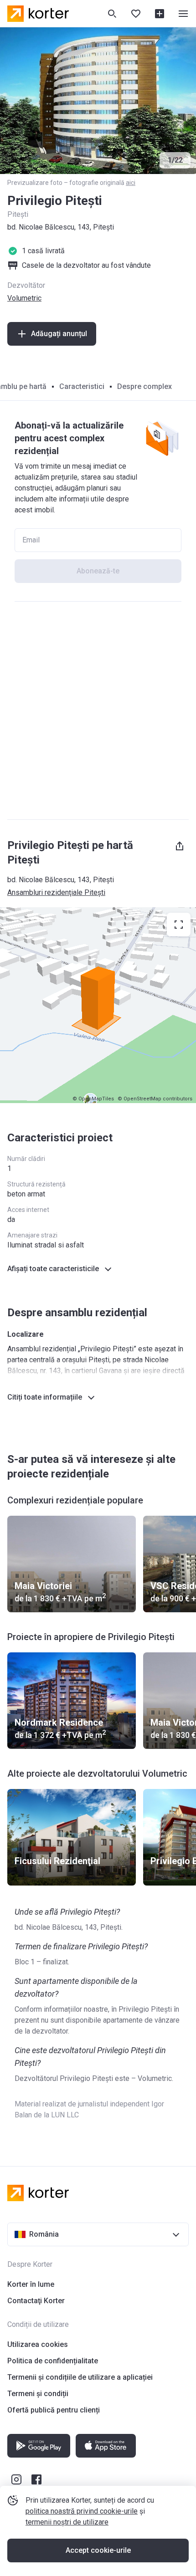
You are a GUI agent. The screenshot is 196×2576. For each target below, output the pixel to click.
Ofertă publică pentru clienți (54, 2410)
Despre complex (144, 386)
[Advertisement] (98, 710)
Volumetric (24, 298)
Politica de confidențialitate (53, 2361)
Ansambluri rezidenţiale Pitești (56, 892)
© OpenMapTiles (93, 1099)
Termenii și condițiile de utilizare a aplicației (80, 2377)
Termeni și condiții (38, 2394)
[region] (98, 1005)
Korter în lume (31, 2284)
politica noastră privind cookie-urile (82, 2511)
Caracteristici (82, 386)
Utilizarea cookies (38, 2344)
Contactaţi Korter (36, 2301)
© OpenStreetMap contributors (155, 1099)
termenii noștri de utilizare (67, 2522)
